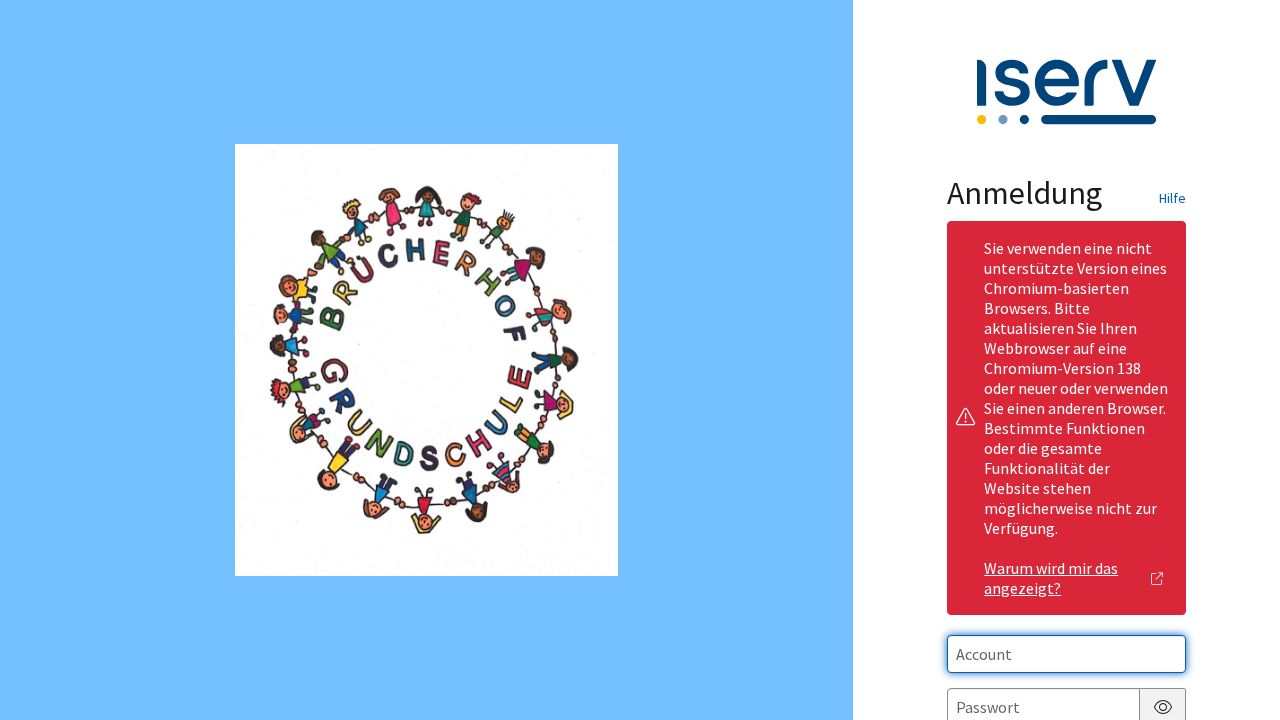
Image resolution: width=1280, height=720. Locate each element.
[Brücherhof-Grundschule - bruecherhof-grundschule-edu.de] (427, 360)
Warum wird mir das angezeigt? (1051, 578)
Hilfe (1172, 198)
